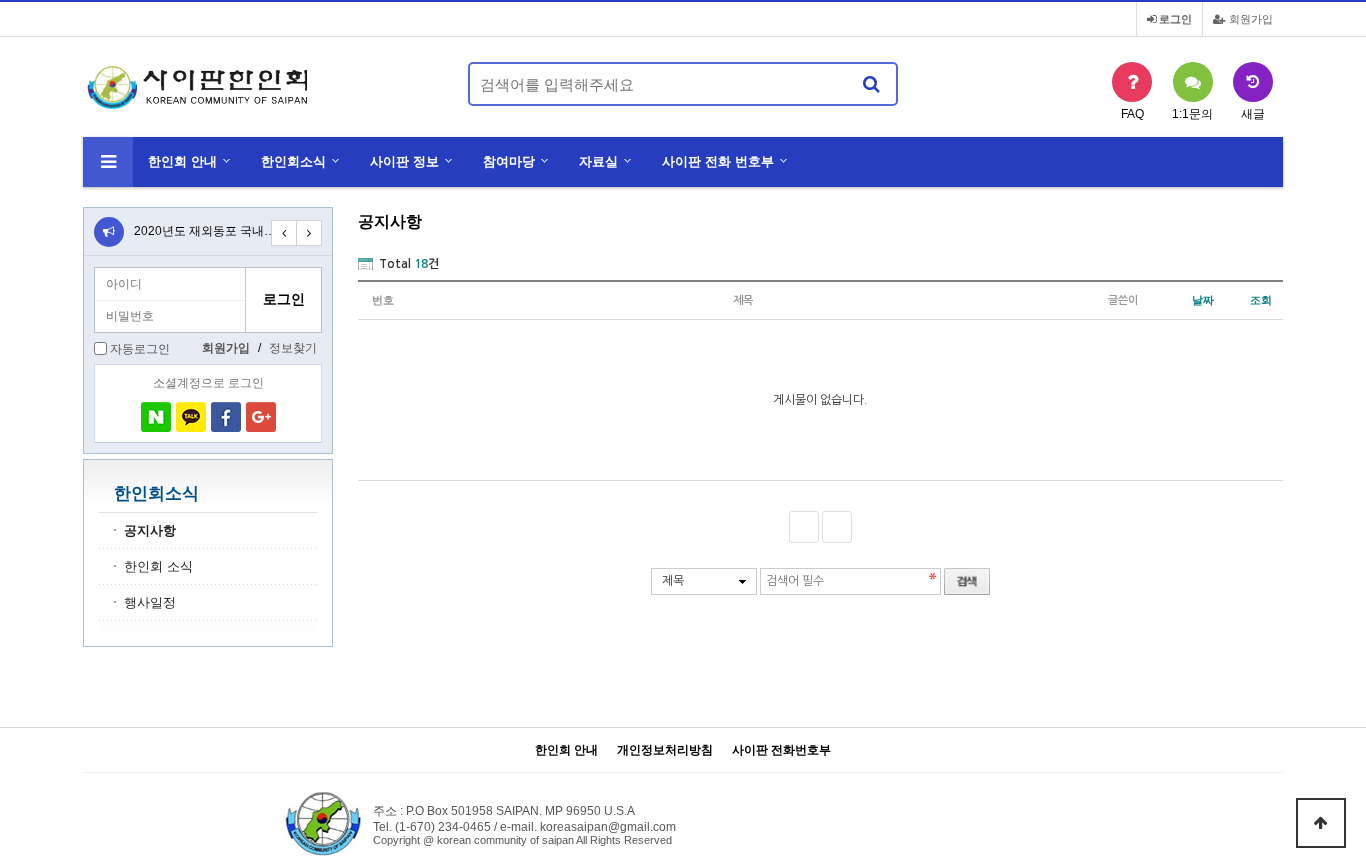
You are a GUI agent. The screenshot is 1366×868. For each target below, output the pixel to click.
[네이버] (156, 417)
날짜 (1203, 300)
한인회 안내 (182, 161)
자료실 (598, 161)
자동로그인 (140, 349)
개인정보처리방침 (665, 750)
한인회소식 (293, 161)
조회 (1261, 300)
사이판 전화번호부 (781, 750)
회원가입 (1249, 19)
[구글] (261, 417)
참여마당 (509, 161)
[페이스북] (226, 417)
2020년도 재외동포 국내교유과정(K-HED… (250, 231)
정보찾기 (293, 348)
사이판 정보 (404, 161)
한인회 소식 (158, 567)
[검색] (871, 84)
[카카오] (191, 417)
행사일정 (150, 603)
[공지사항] (109, 232)
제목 (673, 581)
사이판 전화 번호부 (718, 161)
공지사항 (150, 531)
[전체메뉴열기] (108, 162)
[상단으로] (1321, 823)
